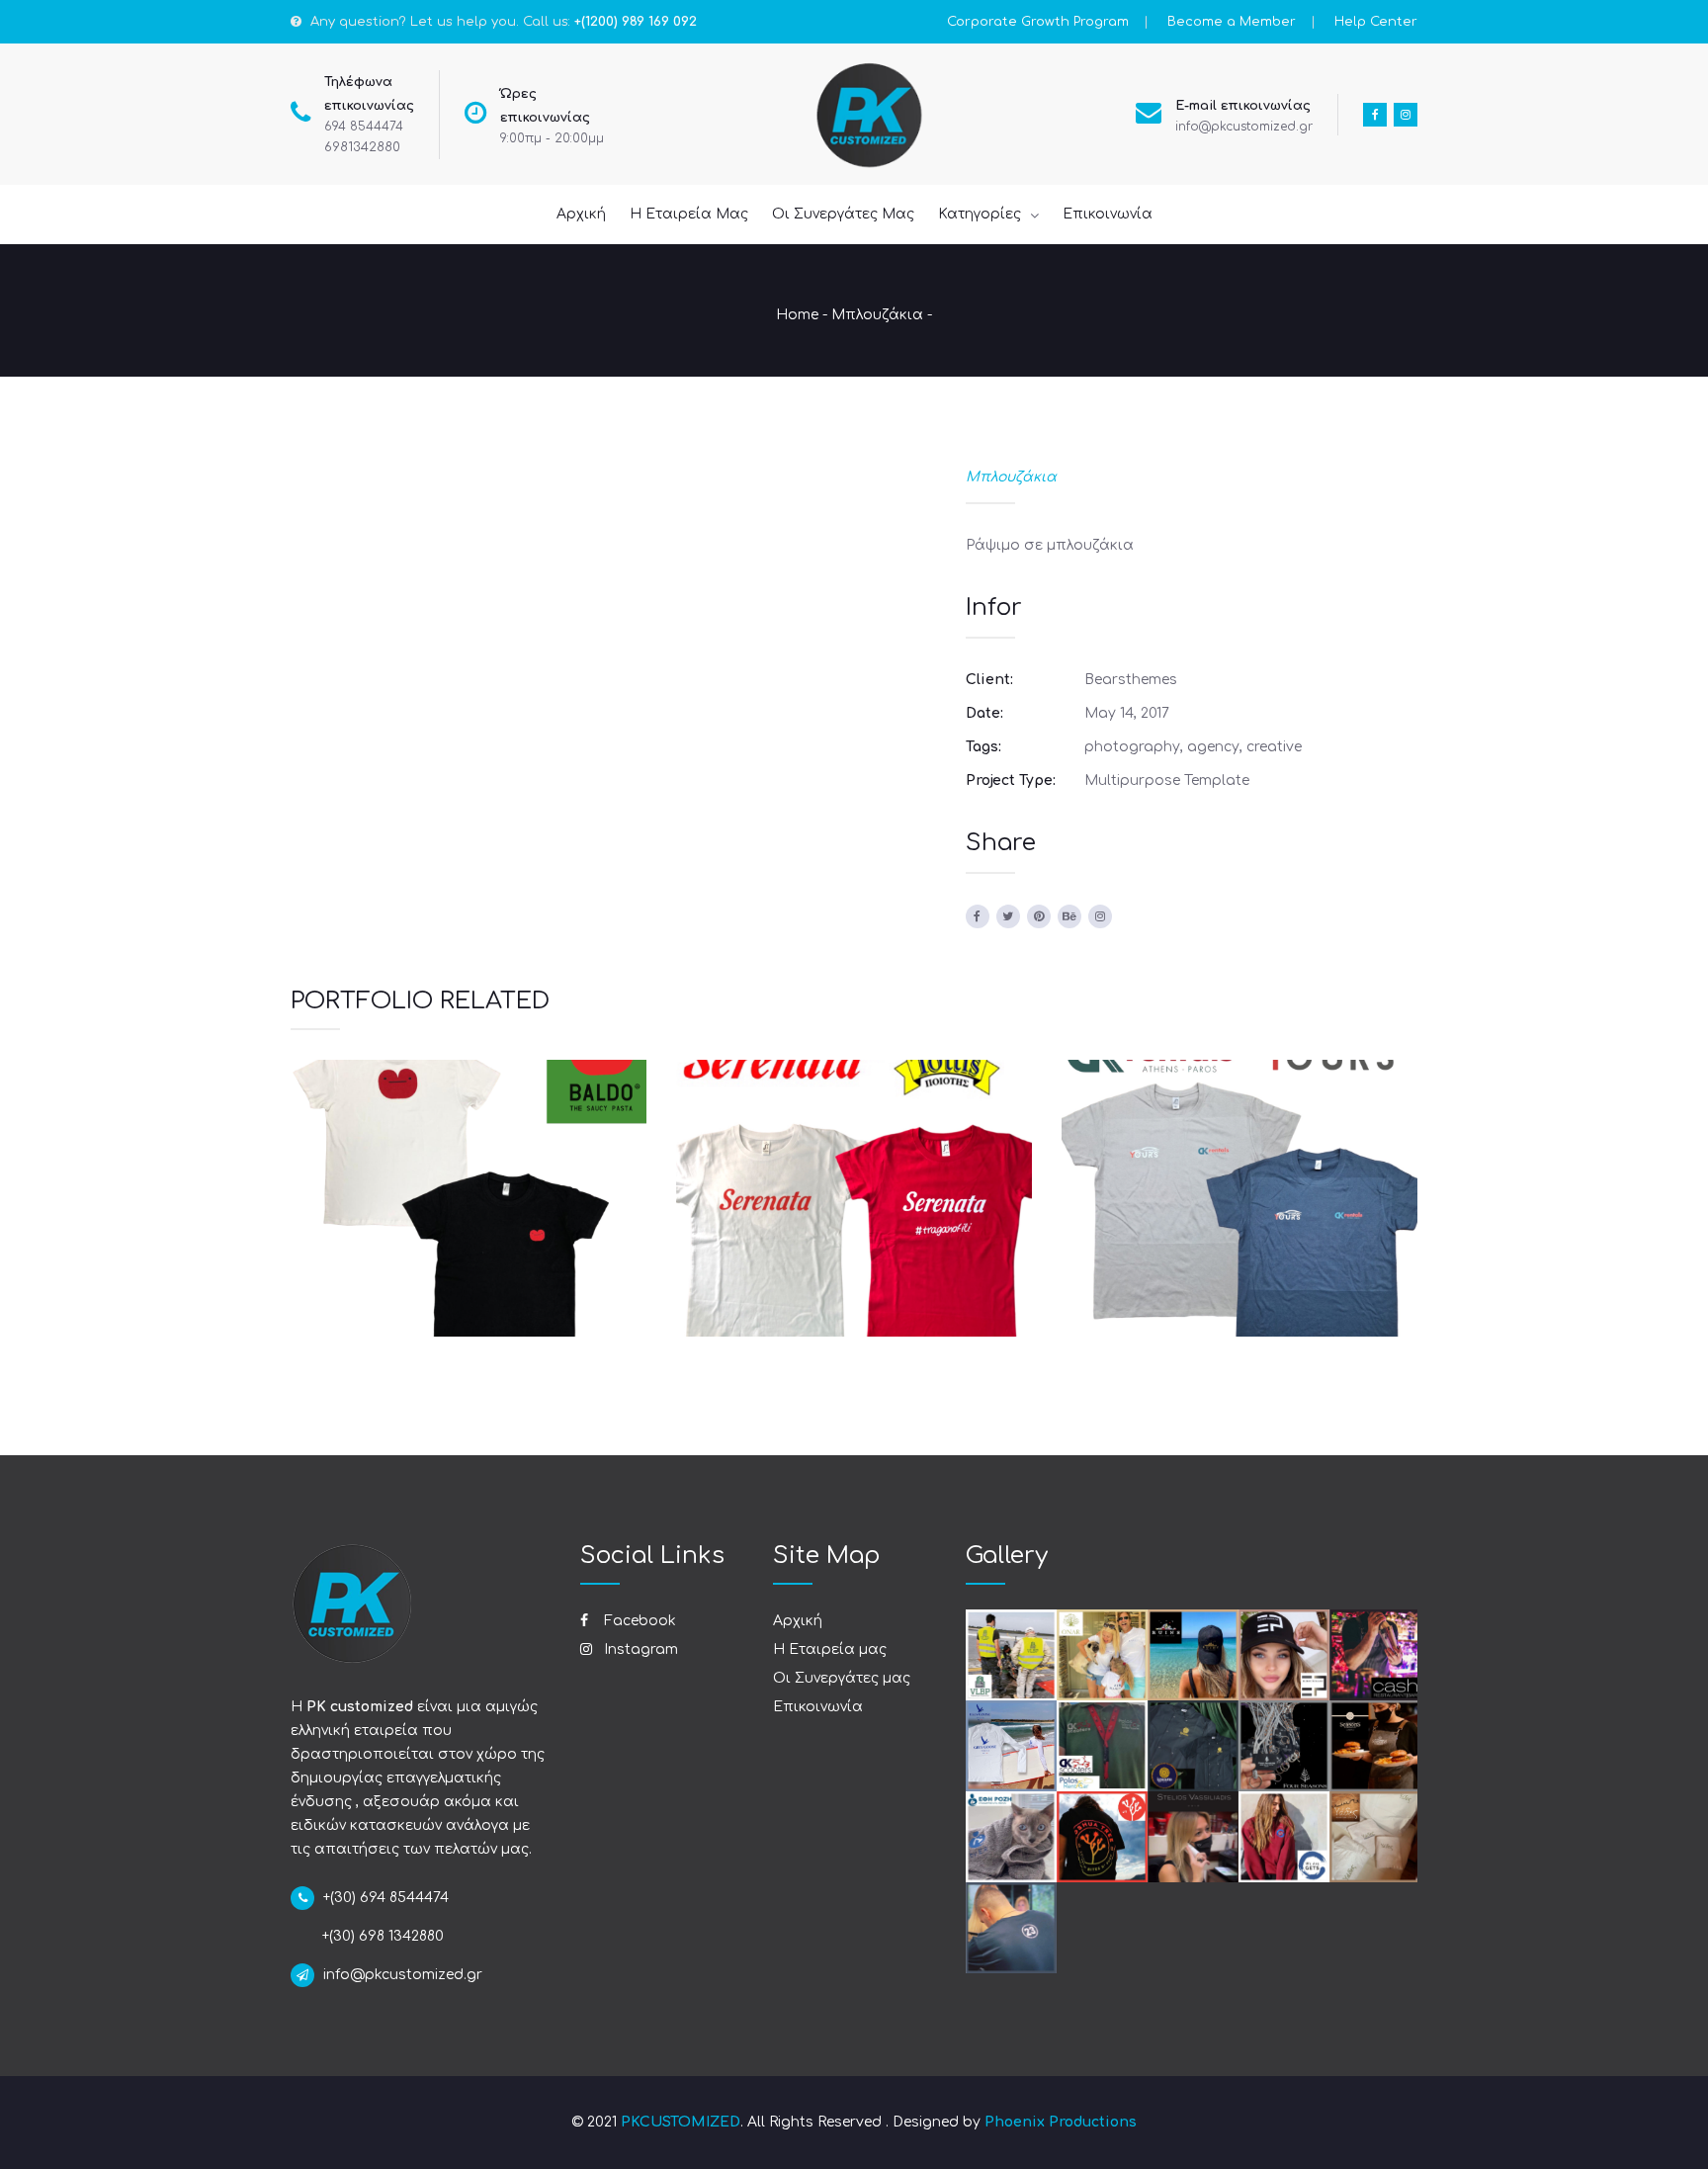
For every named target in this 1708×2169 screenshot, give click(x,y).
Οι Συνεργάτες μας (842, 1678)
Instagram (639, 1649)
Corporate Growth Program (1038, 22)
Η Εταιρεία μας (830, 1649)
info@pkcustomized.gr (1244, 127)
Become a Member (1232, 22)
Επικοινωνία (818, 1707)
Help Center (1376, 22)
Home (797, 315)
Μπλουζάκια (877, 315)
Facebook (638, 1621)
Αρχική (798, 1621)
